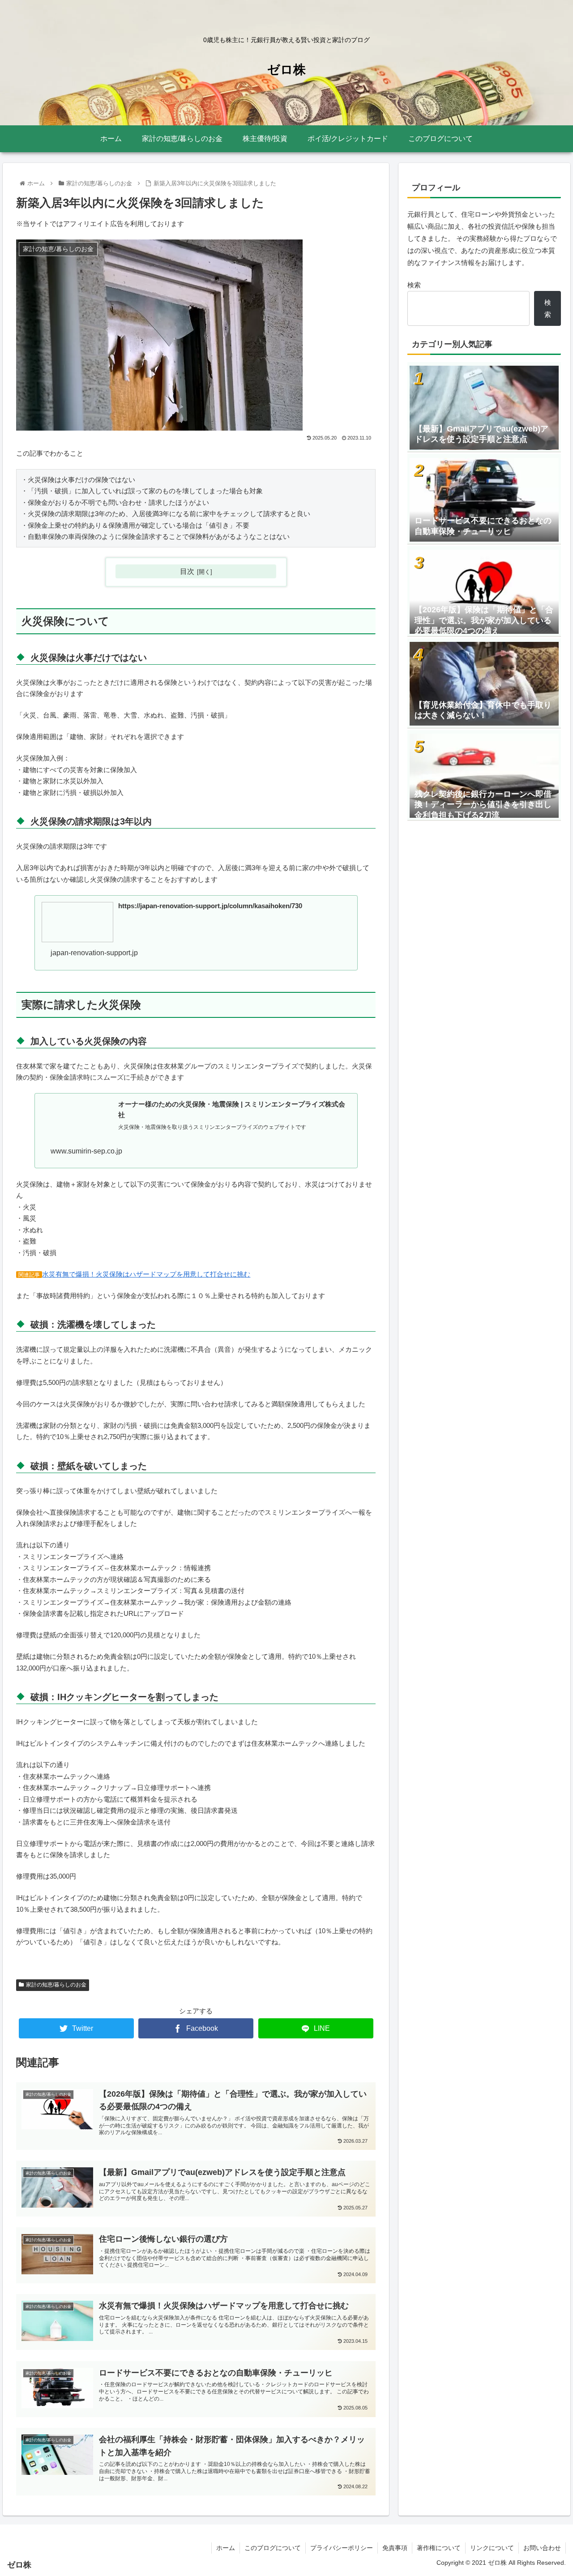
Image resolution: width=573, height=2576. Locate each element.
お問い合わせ (542, 2548)
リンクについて (492, 2548)
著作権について (439, 2548)
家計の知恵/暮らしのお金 (56, 1985)
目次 (187, 571)
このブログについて (273, 2548)
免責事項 (395, 2548)
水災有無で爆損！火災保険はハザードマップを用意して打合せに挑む (146, 1274)
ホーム (226, 2548)
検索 (414, 285)
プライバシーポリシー (342, 2548)
